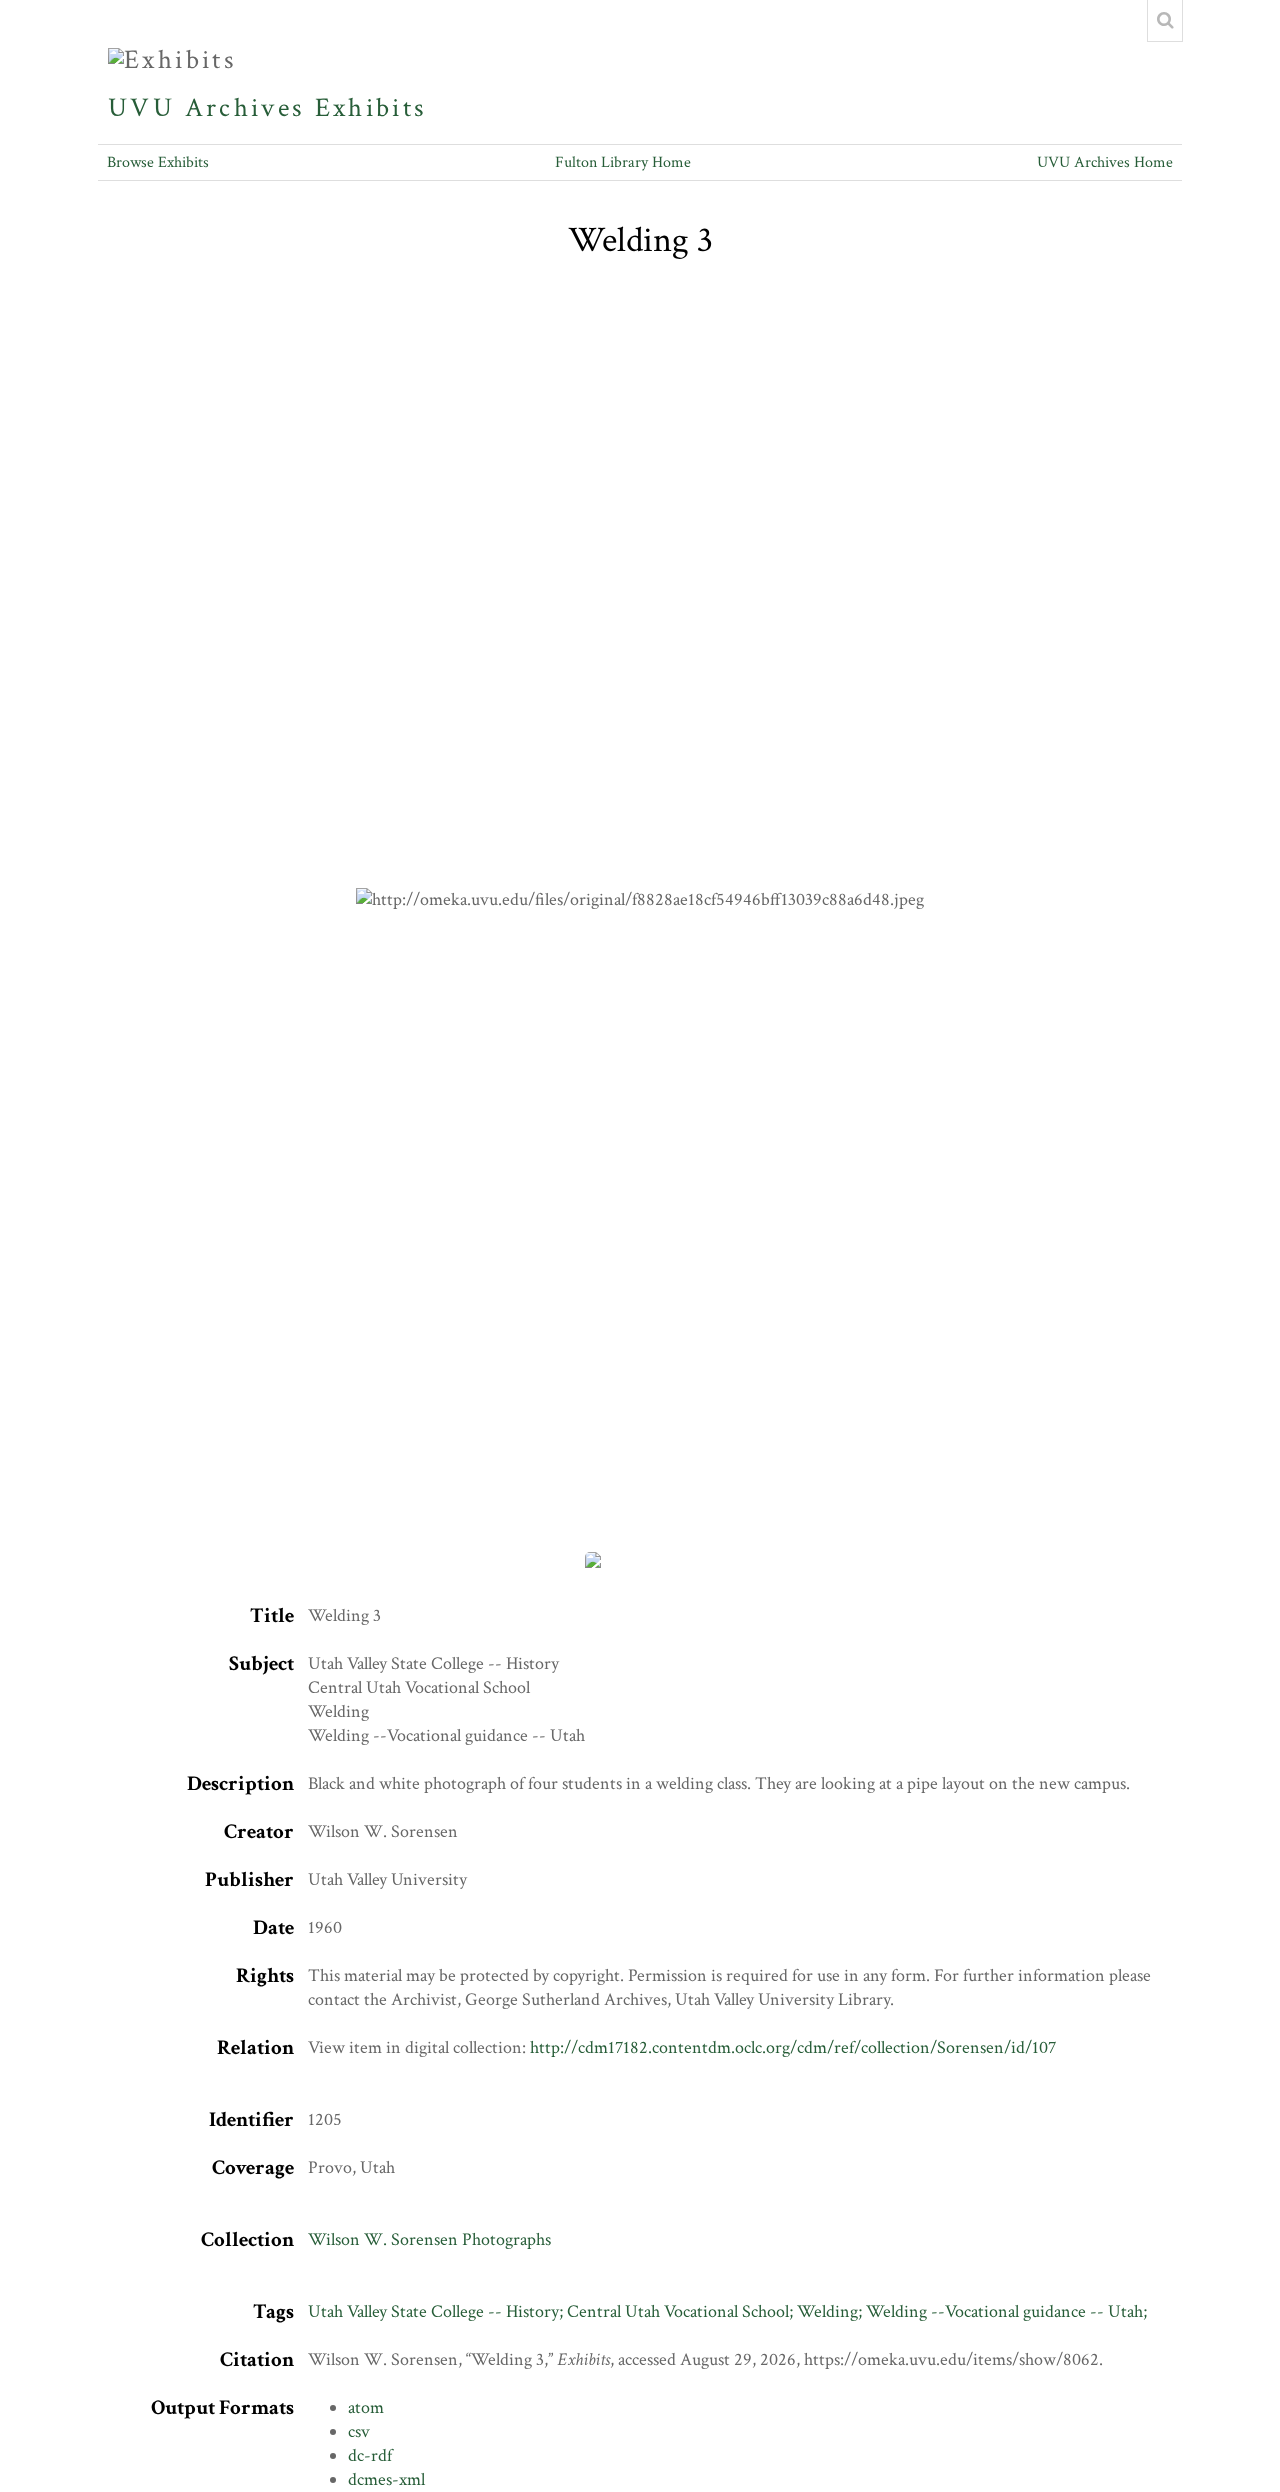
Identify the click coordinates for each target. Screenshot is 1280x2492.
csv (359, 2431)
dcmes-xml (386, 2479)
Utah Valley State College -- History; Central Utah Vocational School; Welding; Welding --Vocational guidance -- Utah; (727, 2311)
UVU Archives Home (1105, 162)
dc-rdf (370, 2455)
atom (366, 2407)
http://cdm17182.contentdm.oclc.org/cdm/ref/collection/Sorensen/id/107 (793, 2047)
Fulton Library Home (623, 162)
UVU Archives (206, 108)
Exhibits (371, 108)
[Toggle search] (1165, 21)
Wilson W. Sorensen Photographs (429, 2239)
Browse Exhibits (158, 162)
